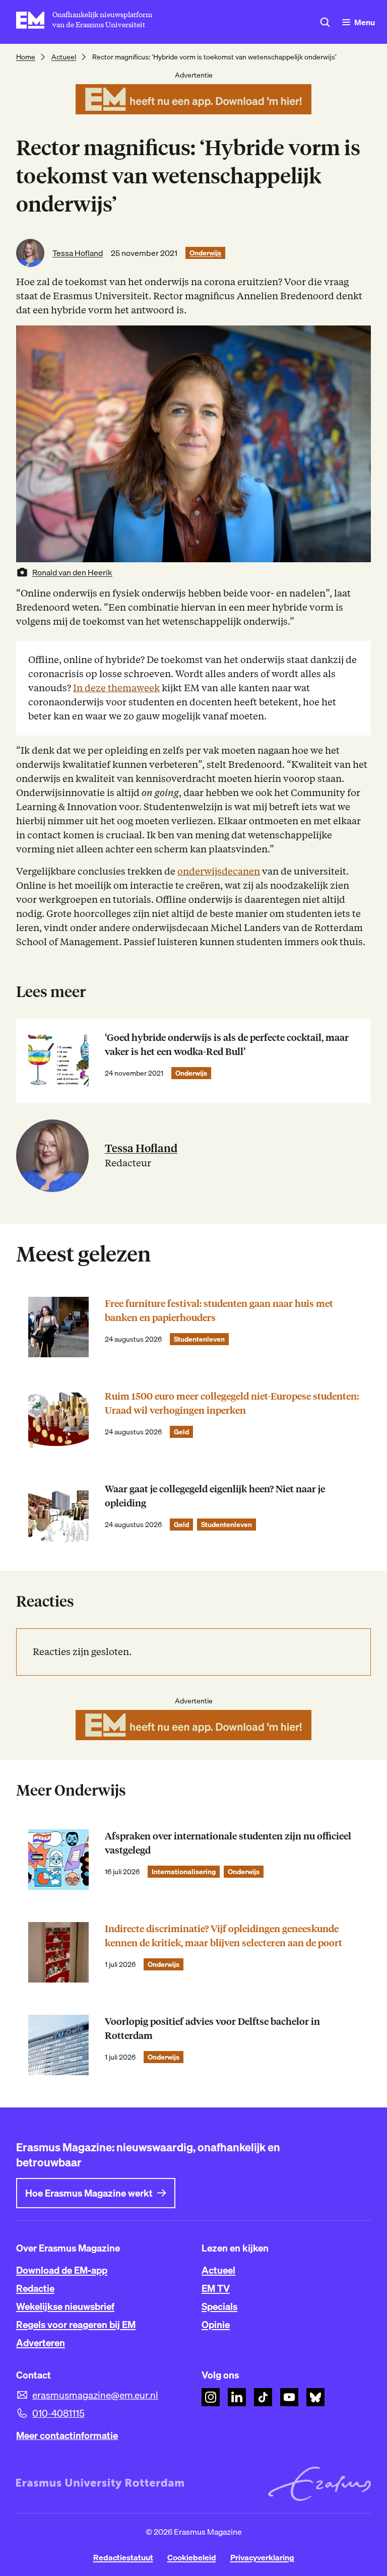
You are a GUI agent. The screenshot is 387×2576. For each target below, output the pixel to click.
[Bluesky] (315, 2397)
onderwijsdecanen (219, 871)
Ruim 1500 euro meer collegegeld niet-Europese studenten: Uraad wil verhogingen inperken (232, 1403)
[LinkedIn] (237, 2397)
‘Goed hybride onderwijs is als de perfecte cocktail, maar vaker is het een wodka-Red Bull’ (227, 1045)
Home (26, 57)
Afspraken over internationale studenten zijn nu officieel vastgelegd (228, 1843)
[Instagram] (211, 2397)
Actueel (64, 57)
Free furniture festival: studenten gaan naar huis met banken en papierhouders (219, 1311)
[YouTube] (289, 2397)
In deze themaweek (116, 688)
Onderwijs (205, 253)
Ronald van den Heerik (72, 572)
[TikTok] (263, 2397)
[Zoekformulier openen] (325, 22)
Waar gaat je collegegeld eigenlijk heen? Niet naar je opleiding (215, 1496)
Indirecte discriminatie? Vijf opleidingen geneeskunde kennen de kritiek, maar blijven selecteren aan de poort (223, 1936)
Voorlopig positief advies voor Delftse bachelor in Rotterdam (212, 2029)
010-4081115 (58, 2413)
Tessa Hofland (78, 253)
